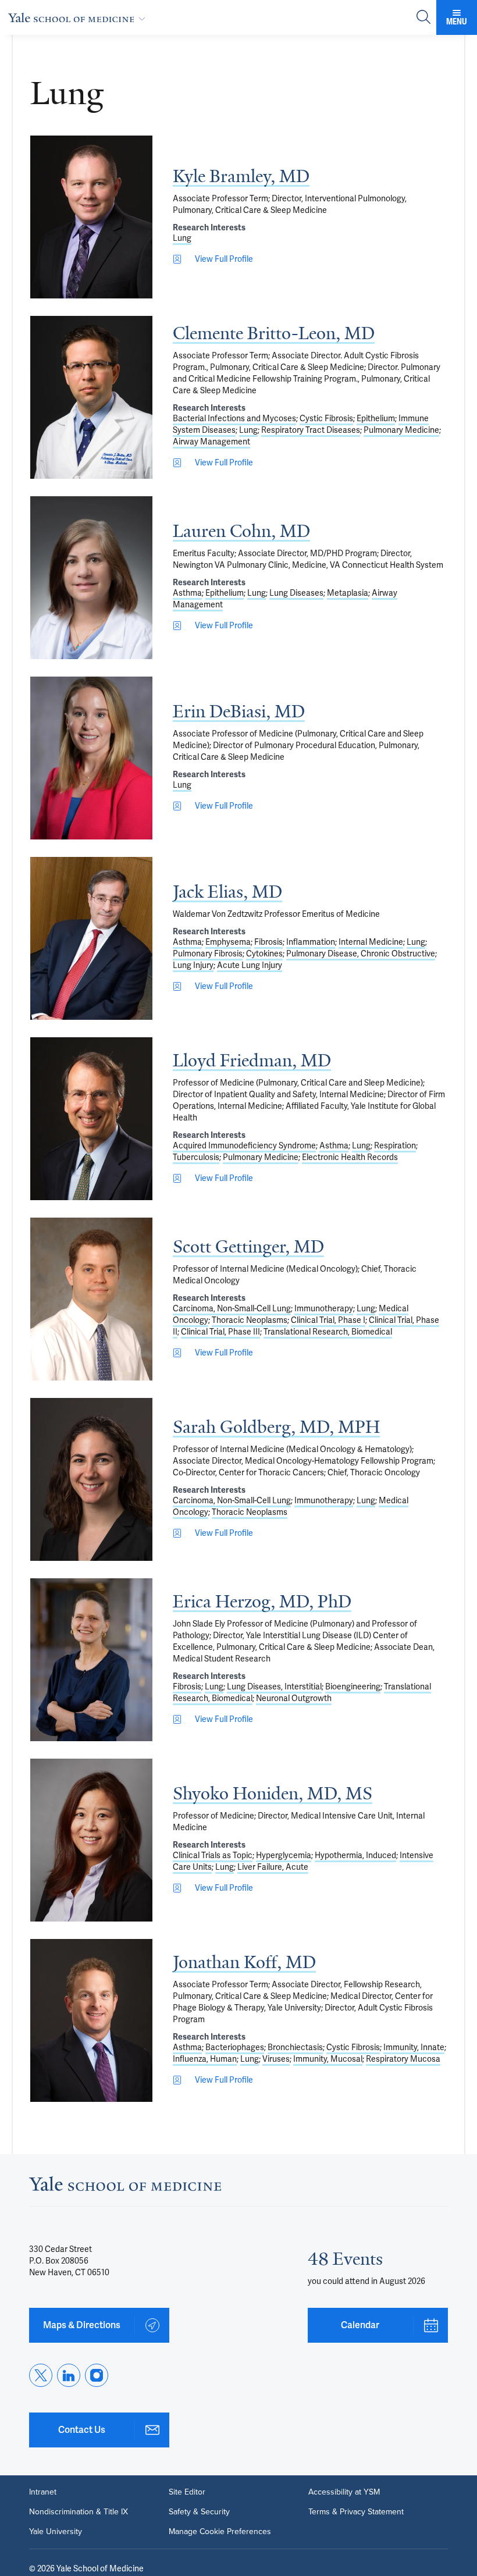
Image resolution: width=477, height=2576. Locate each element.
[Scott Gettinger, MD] (91, 1299)
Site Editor (187, 2492)
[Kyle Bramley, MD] (91, 217)
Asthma (187, 593)
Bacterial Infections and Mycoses (234, 418)
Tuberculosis (196, 1157)
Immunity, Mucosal (328, 2059)
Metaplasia (348, 593)
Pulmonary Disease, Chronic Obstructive (361, 953)
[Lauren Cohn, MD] (91, 578)
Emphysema (228, 942)
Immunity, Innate (414, 2047)
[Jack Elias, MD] (91, 938)
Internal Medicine (371, 942)
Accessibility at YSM (344, 2492)
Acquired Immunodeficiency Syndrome (244, 1145)
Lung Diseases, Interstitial (274, 1687)
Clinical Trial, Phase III (220, 1332)
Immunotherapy (324, 1308)
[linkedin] (69, 2375)
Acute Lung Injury (250, 965)
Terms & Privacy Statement (356, 2512)
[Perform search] (423, 18)
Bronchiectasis (295, 2047)
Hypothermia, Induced (355, 1855)
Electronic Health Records (350, 1157)
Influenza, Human (205, 2059)
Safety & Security (199, 2512)
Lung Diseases (296, 593)
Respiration (395, 1145)
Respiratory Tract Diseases (311, 430)
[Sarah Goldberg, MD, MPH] (91, 1479)
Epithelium (376, 418)
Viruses (276, 2059)
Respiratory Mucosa (403, 2059)
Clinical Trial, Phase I (328, 1320)
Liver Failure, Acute (273, 1867)
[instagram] (97, 2375)
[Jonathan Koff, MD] (91, 2020)
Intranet (43, 2492)
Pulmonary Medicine (401, 430)
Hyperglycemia (284, 1855)
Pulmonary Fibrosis (208, 953)
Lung (182, 238)
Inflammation (311, 942)
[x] (41, 2375)
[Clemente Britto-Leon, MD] (91, 397)
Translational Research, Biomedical (328, 1332)
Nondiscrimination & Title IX (79, 2512)
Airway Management (211, 442)
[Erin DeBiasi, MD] (91, 758)
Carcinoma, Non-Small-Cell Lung (232, 1308)
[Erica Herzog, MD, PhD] (91, 1660)
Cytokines (264, 953)
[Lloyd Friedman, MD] (91, 1119)
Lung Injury (193, 965)
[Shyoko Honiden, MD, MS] (91, 1840)
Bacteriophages (235, 2047)
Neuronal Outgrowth (294, 1698)
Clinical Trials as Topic (213, 1855)
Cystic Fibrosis (326, 418)
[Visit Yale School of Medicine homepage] (125, 2187)
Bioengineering (353, 1687)
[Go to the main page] (79, 17)
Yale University (56, 2532)
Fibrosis (268, 942)
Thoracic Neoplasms (250, 1320)
